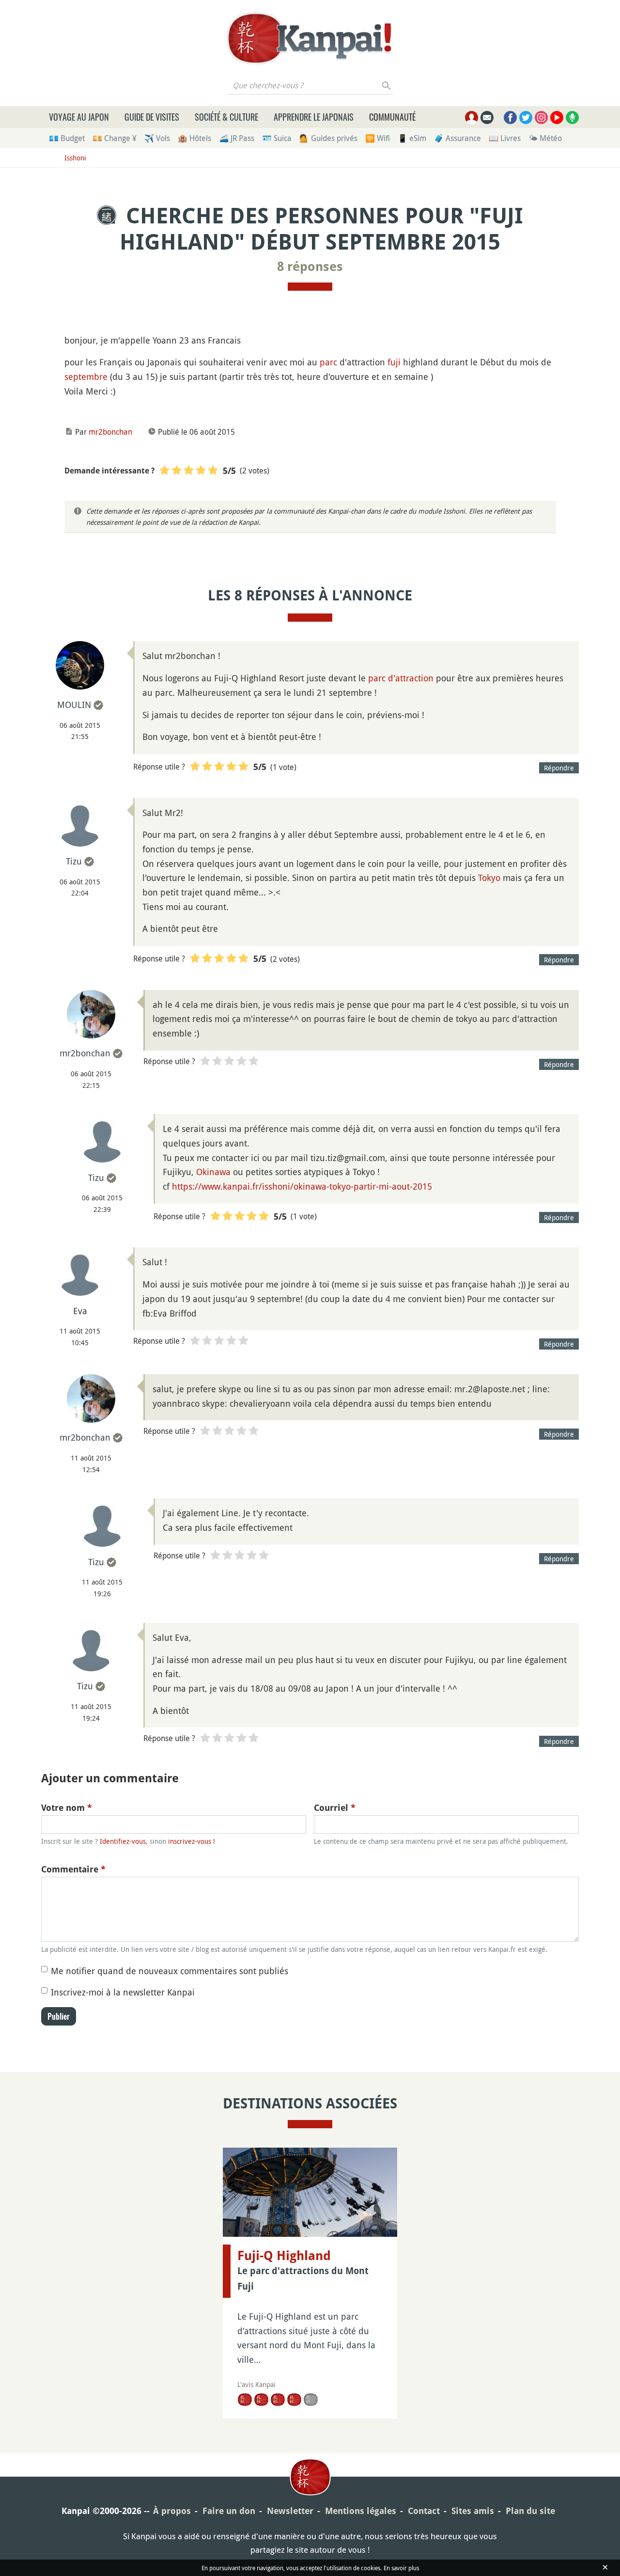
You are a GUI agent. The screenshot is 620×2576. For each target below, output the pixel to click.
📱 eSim (412, 138)
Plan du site (530, 2511)
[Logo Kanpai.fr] (310, 38)
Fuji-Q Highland (284, 2256)
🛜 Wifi (378, 138)
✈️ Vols (157, 138)
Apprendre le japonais (314, 117)
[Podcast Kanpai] (572, 118)
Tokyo (489, 878)
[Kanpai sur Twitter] (526, 118)
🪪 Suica (277, 138)
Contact (424, 2511)
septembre (86, 377)
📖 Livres (505, 138)
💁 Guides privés (328, 138)
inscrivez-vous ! (192, 1841)
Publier (59, 2016)
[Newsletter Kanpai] (487, 118)
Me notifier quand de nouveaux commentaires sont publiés (170, 1971)
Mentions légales (361, 2511)
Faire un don (229, 2511)
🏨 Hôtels (194, 138)
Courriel (335, 1808)
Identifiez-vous (123, 1841)
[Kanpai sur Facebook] (510, 118)
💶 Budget (67, 138)
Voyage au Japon (79, 117)
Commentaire (73, 1869)
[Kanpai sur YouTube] (557, 118)
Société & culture (226, 117)
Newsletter (290, 2511)
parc (328, 362)
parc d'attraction (401, 678)
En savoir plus (401, 2568)
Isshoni (75, 158)
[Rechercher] (387, 85)
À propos (172, 2511)
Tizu (74, 861)
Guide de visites (152, 117)
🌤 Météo (545, 138)
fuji (394, 362)
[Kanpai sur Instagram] (541, 118)
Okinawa (213, 1172)
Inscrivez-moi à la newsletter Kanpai (123, 1992)
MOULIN (74, 705)
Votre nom (67, 1808)
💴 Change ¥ (115, 138)
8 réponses (310, 267)
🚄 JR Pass (237, 138)
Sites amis (473, 2511)
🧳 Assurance (457, 138)
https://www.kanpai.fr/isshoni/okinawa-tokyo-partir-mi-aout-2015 (302, 1186)
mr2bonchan (110, 432)
